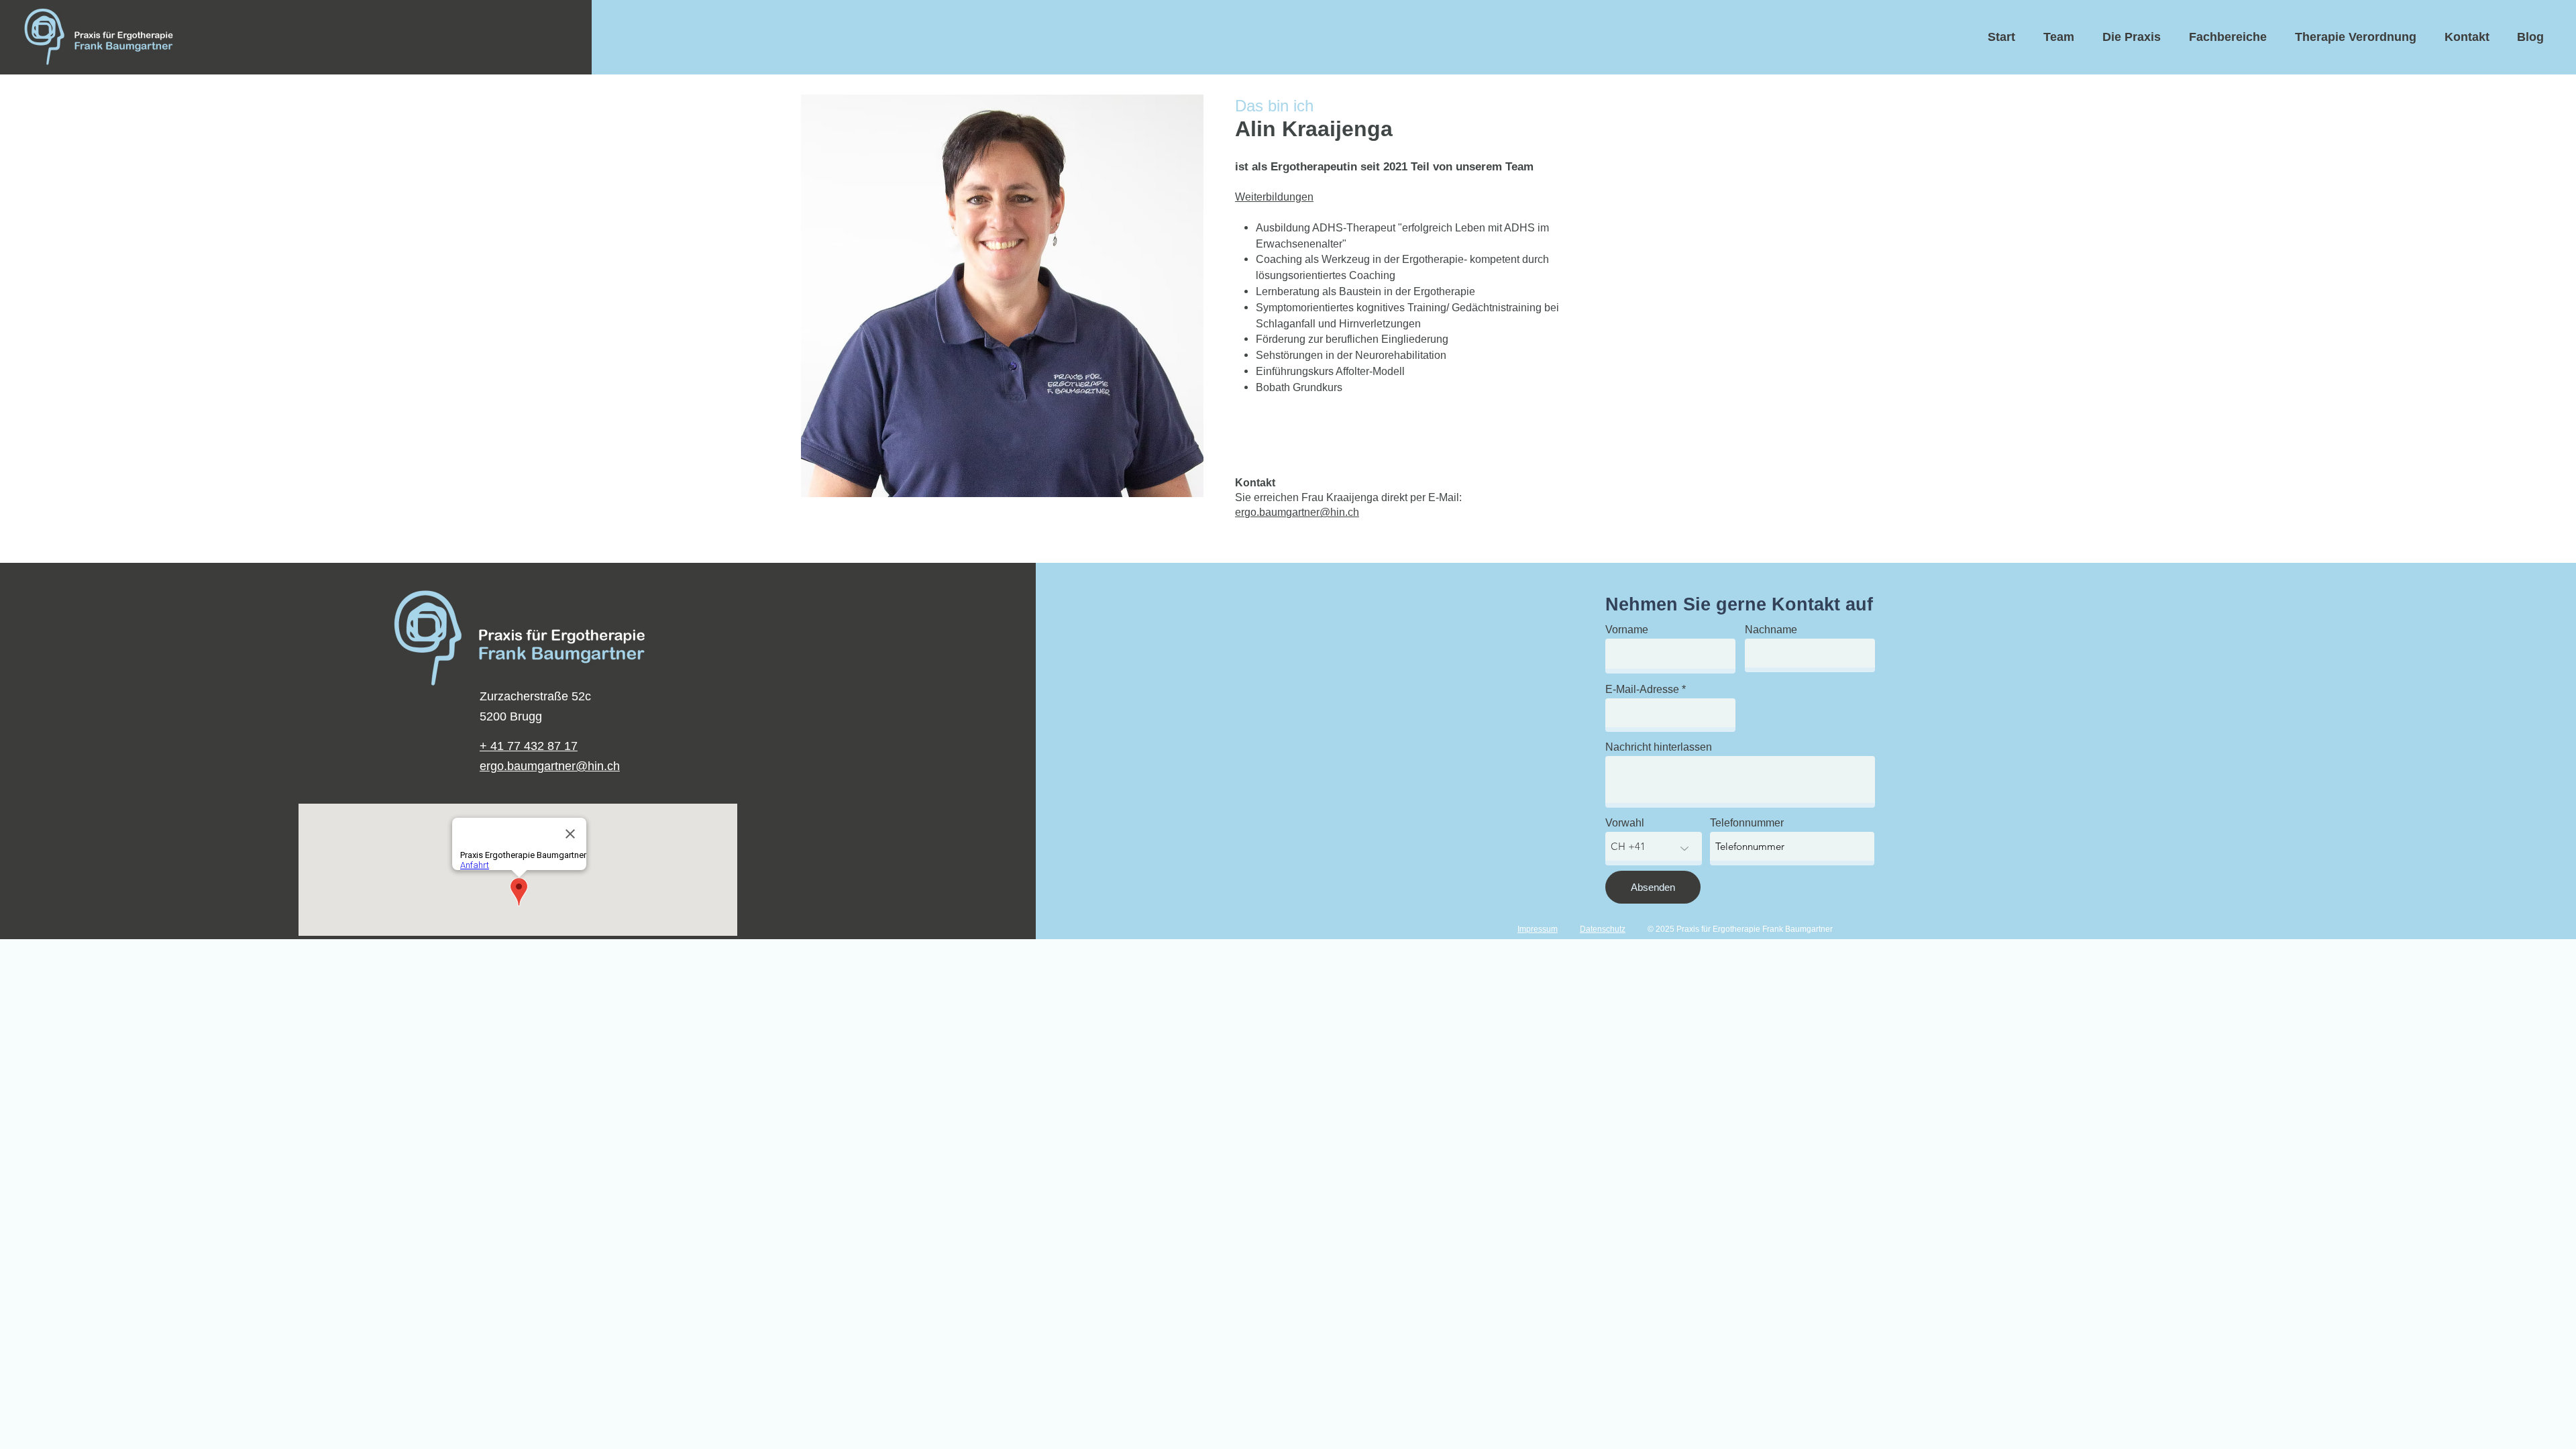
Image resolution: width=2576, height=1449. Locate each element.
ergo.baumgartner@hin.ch (1297, 512)
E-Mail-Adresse (1642, 690)
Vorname (1627, 630)
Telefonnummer (1747, 823)
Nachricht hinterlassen (1659, 747)
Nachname (1771, 630)
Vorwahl (1625, 823)
